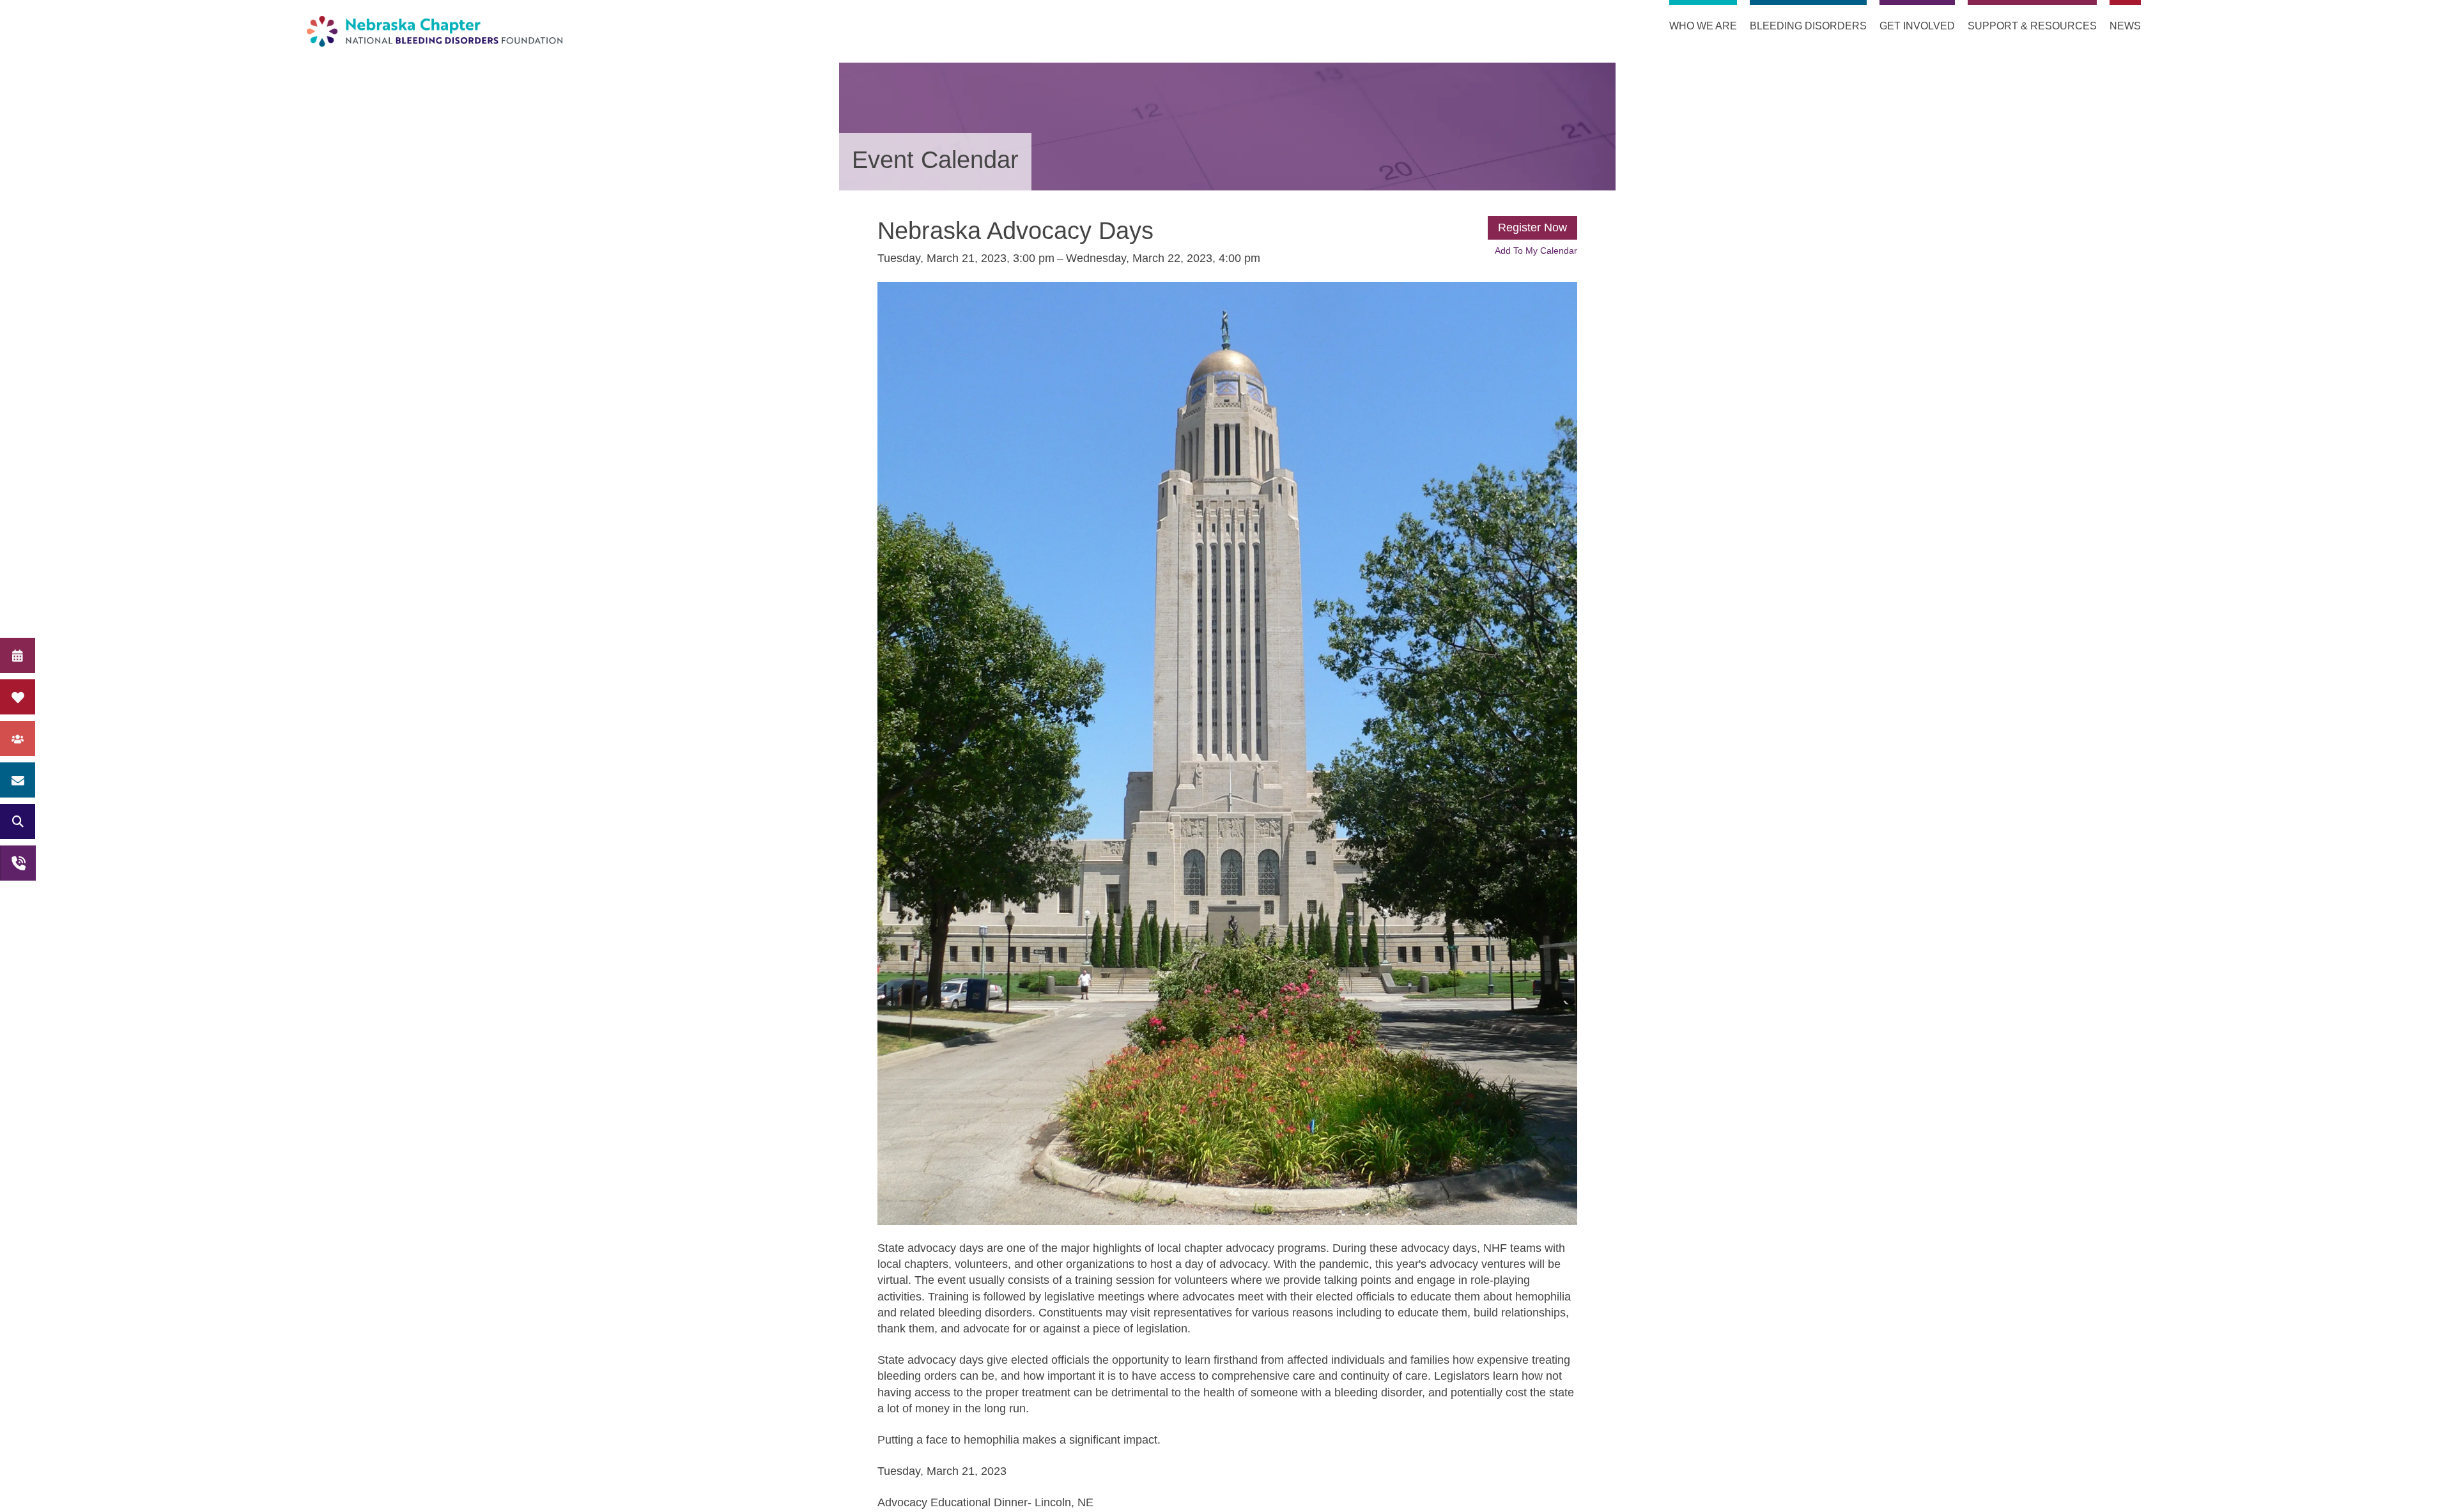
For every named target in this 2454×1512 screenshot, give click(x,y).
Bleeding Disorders (1808, 26)
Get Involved (1917, 26)
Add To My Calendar (1536, 251)
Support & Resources (2032, 26)
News (2125, 26)
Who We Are (1703, 26)
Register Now (1532, 228)
